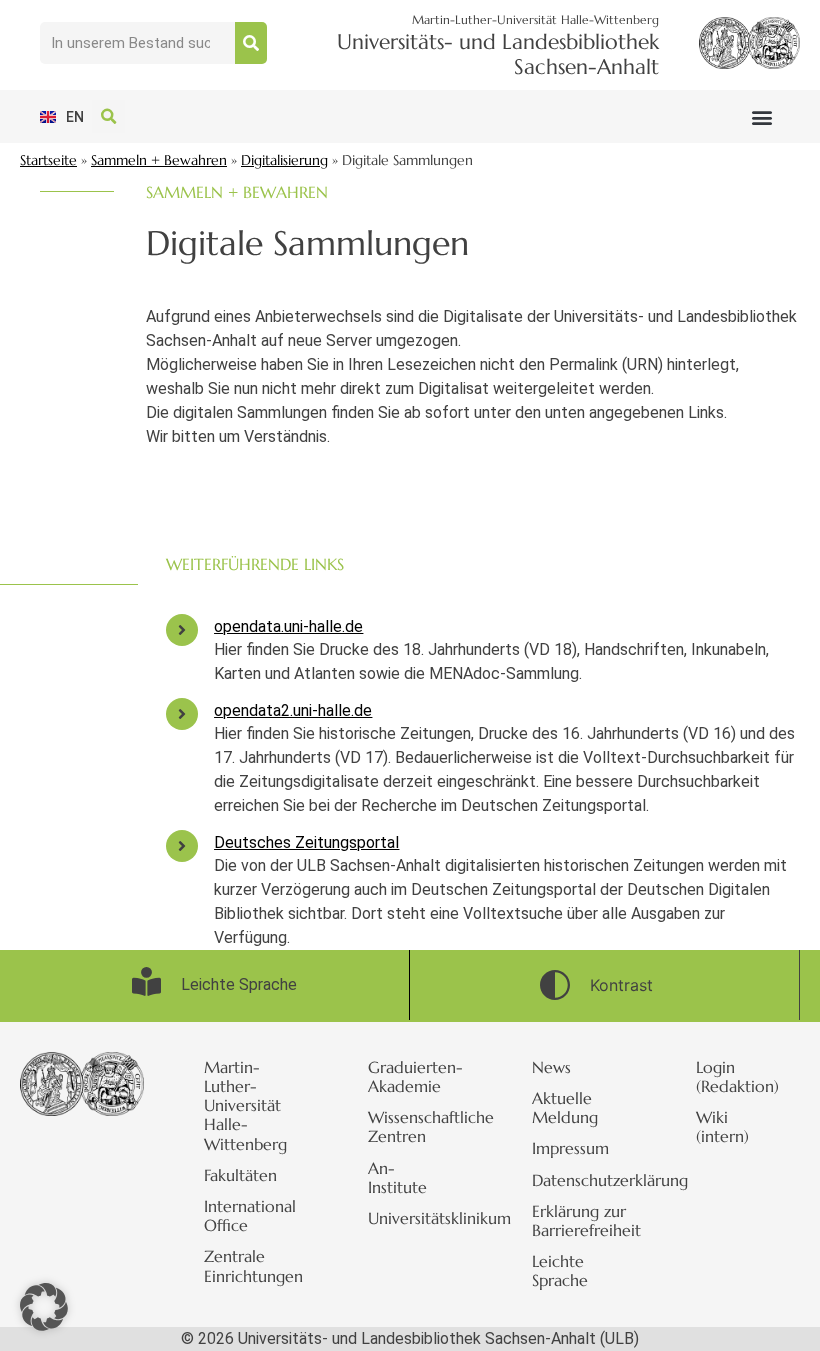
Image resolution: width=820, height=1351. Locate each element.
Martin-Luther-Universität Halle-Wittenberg (245, 1105)
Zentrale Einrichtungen (253, 1265)
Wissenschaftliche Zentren (420, 1126)
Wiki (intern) (722, 1126)
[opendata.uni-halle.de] (182, 630)
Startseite (48, 160)
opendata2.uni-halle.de (293, 710)
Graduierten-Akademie (415, 1076)
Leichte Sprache (560, 1270)
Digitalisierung (284, 160)
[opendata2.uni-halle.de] (182, 714)
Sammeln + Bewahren (159, 160)
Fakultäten (240, 1175)
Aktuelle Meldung (565, 1107)
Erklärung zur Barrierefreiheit (584, 1220)
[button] (762, 116)
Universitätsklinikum (420, 1218)
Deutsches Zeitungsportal (306, 842)
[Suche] (251, 43)
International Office (250, 1215)
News (551, 1067)
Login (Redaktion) (737, 1076)
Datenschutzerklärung (584, 1180)
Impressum (570, 1148)
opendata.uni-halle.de (288, 626)
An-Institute (397, 1177)
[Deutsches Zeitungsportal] (182, 846)
